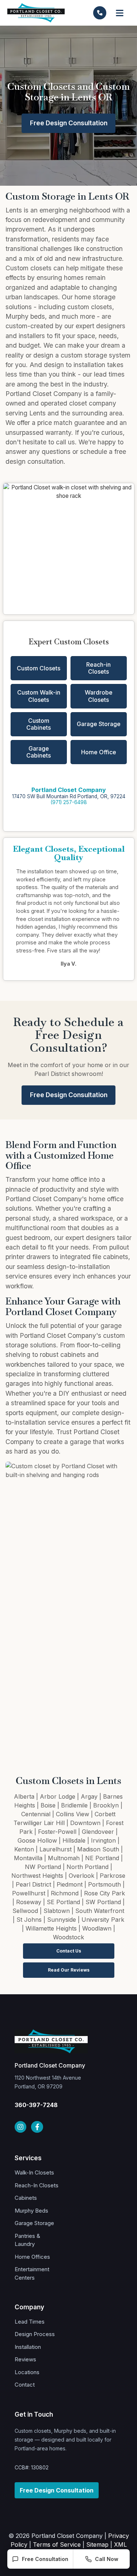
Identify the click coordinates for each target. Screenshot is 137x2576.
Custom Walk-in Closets (39, 696)
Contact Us (69, 1951)
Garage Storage (99, 724)
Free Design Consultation (69, 123)
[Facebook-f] (37, 2127)
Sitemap (97, 2544)
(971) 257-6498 (69, 802)
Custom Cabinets (39, 724)
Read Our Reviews (69, 1970)
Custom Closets (39, 668)
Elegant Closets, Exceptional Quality (69, 853)
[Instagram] (20, 2127)
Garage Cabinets (39, 752)
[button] (120, 13)
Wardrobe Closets (99, 696)
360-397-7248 (36, 2105)
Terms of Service (57, 2544)
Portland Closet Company (69, 790)
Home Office (99, 752)
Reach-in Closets (98, 668)
